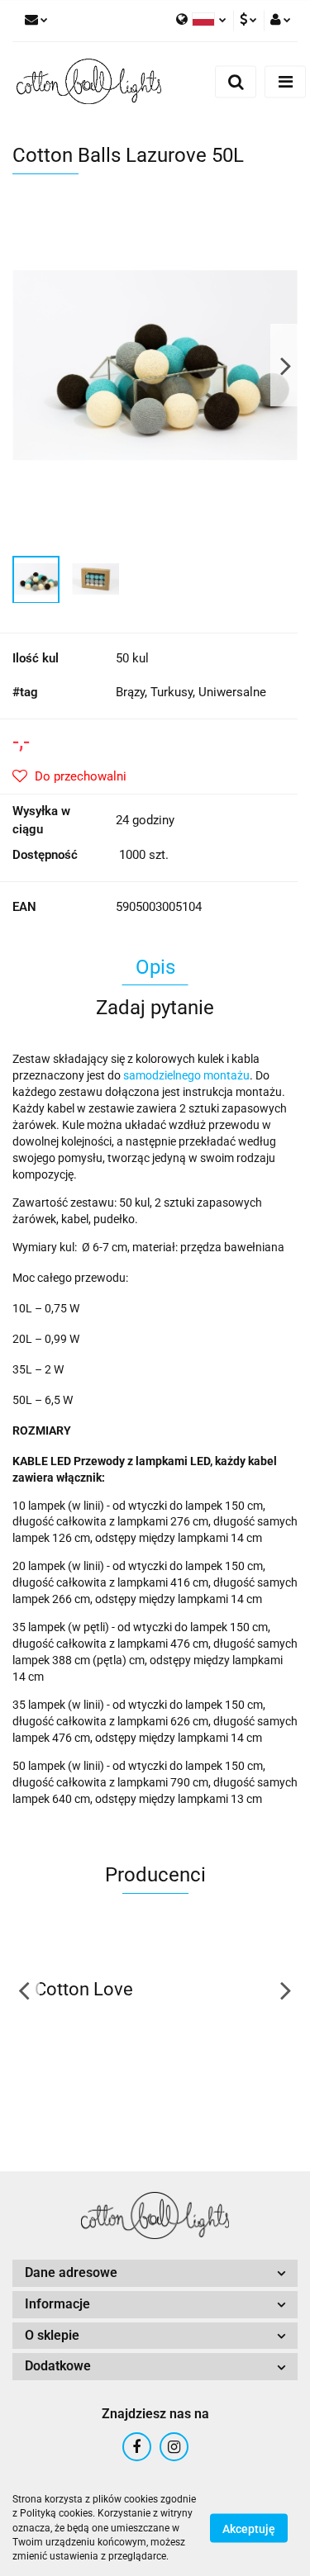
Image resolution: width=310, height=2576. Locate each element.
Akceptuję (249, 2529)
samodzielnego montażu (186, 1075)
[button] (155, 2273)
